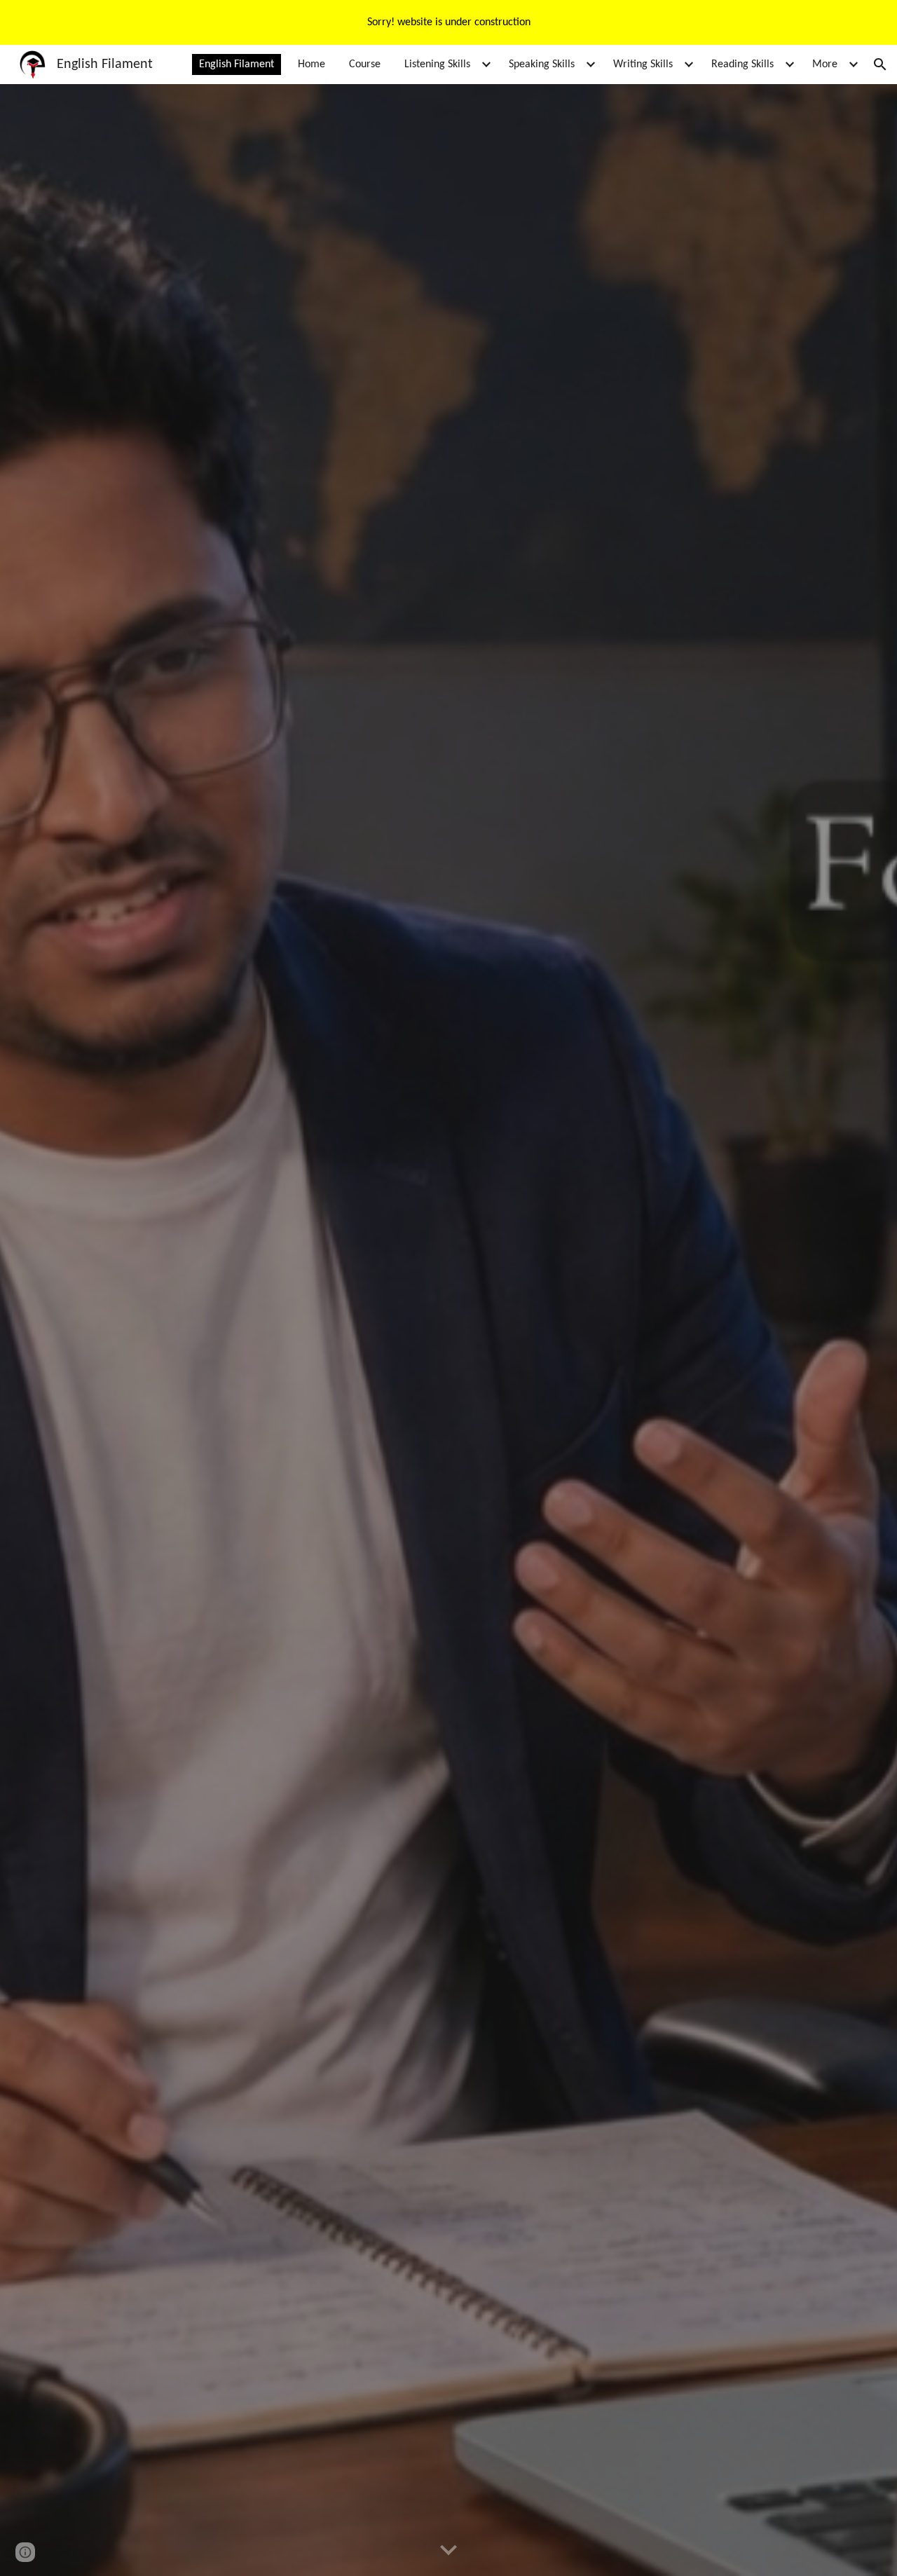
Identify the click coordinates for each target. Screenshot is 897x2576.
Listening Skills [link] (437, 64)
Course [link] (365, 64)
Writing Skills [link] (643, 64)
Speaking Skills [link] (542, 64)
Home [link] (311, 64)
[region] (448, 22)
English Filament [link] (237, 64)
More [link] (825, 64)
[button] (880, 64)
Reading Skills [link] (742, 64)
